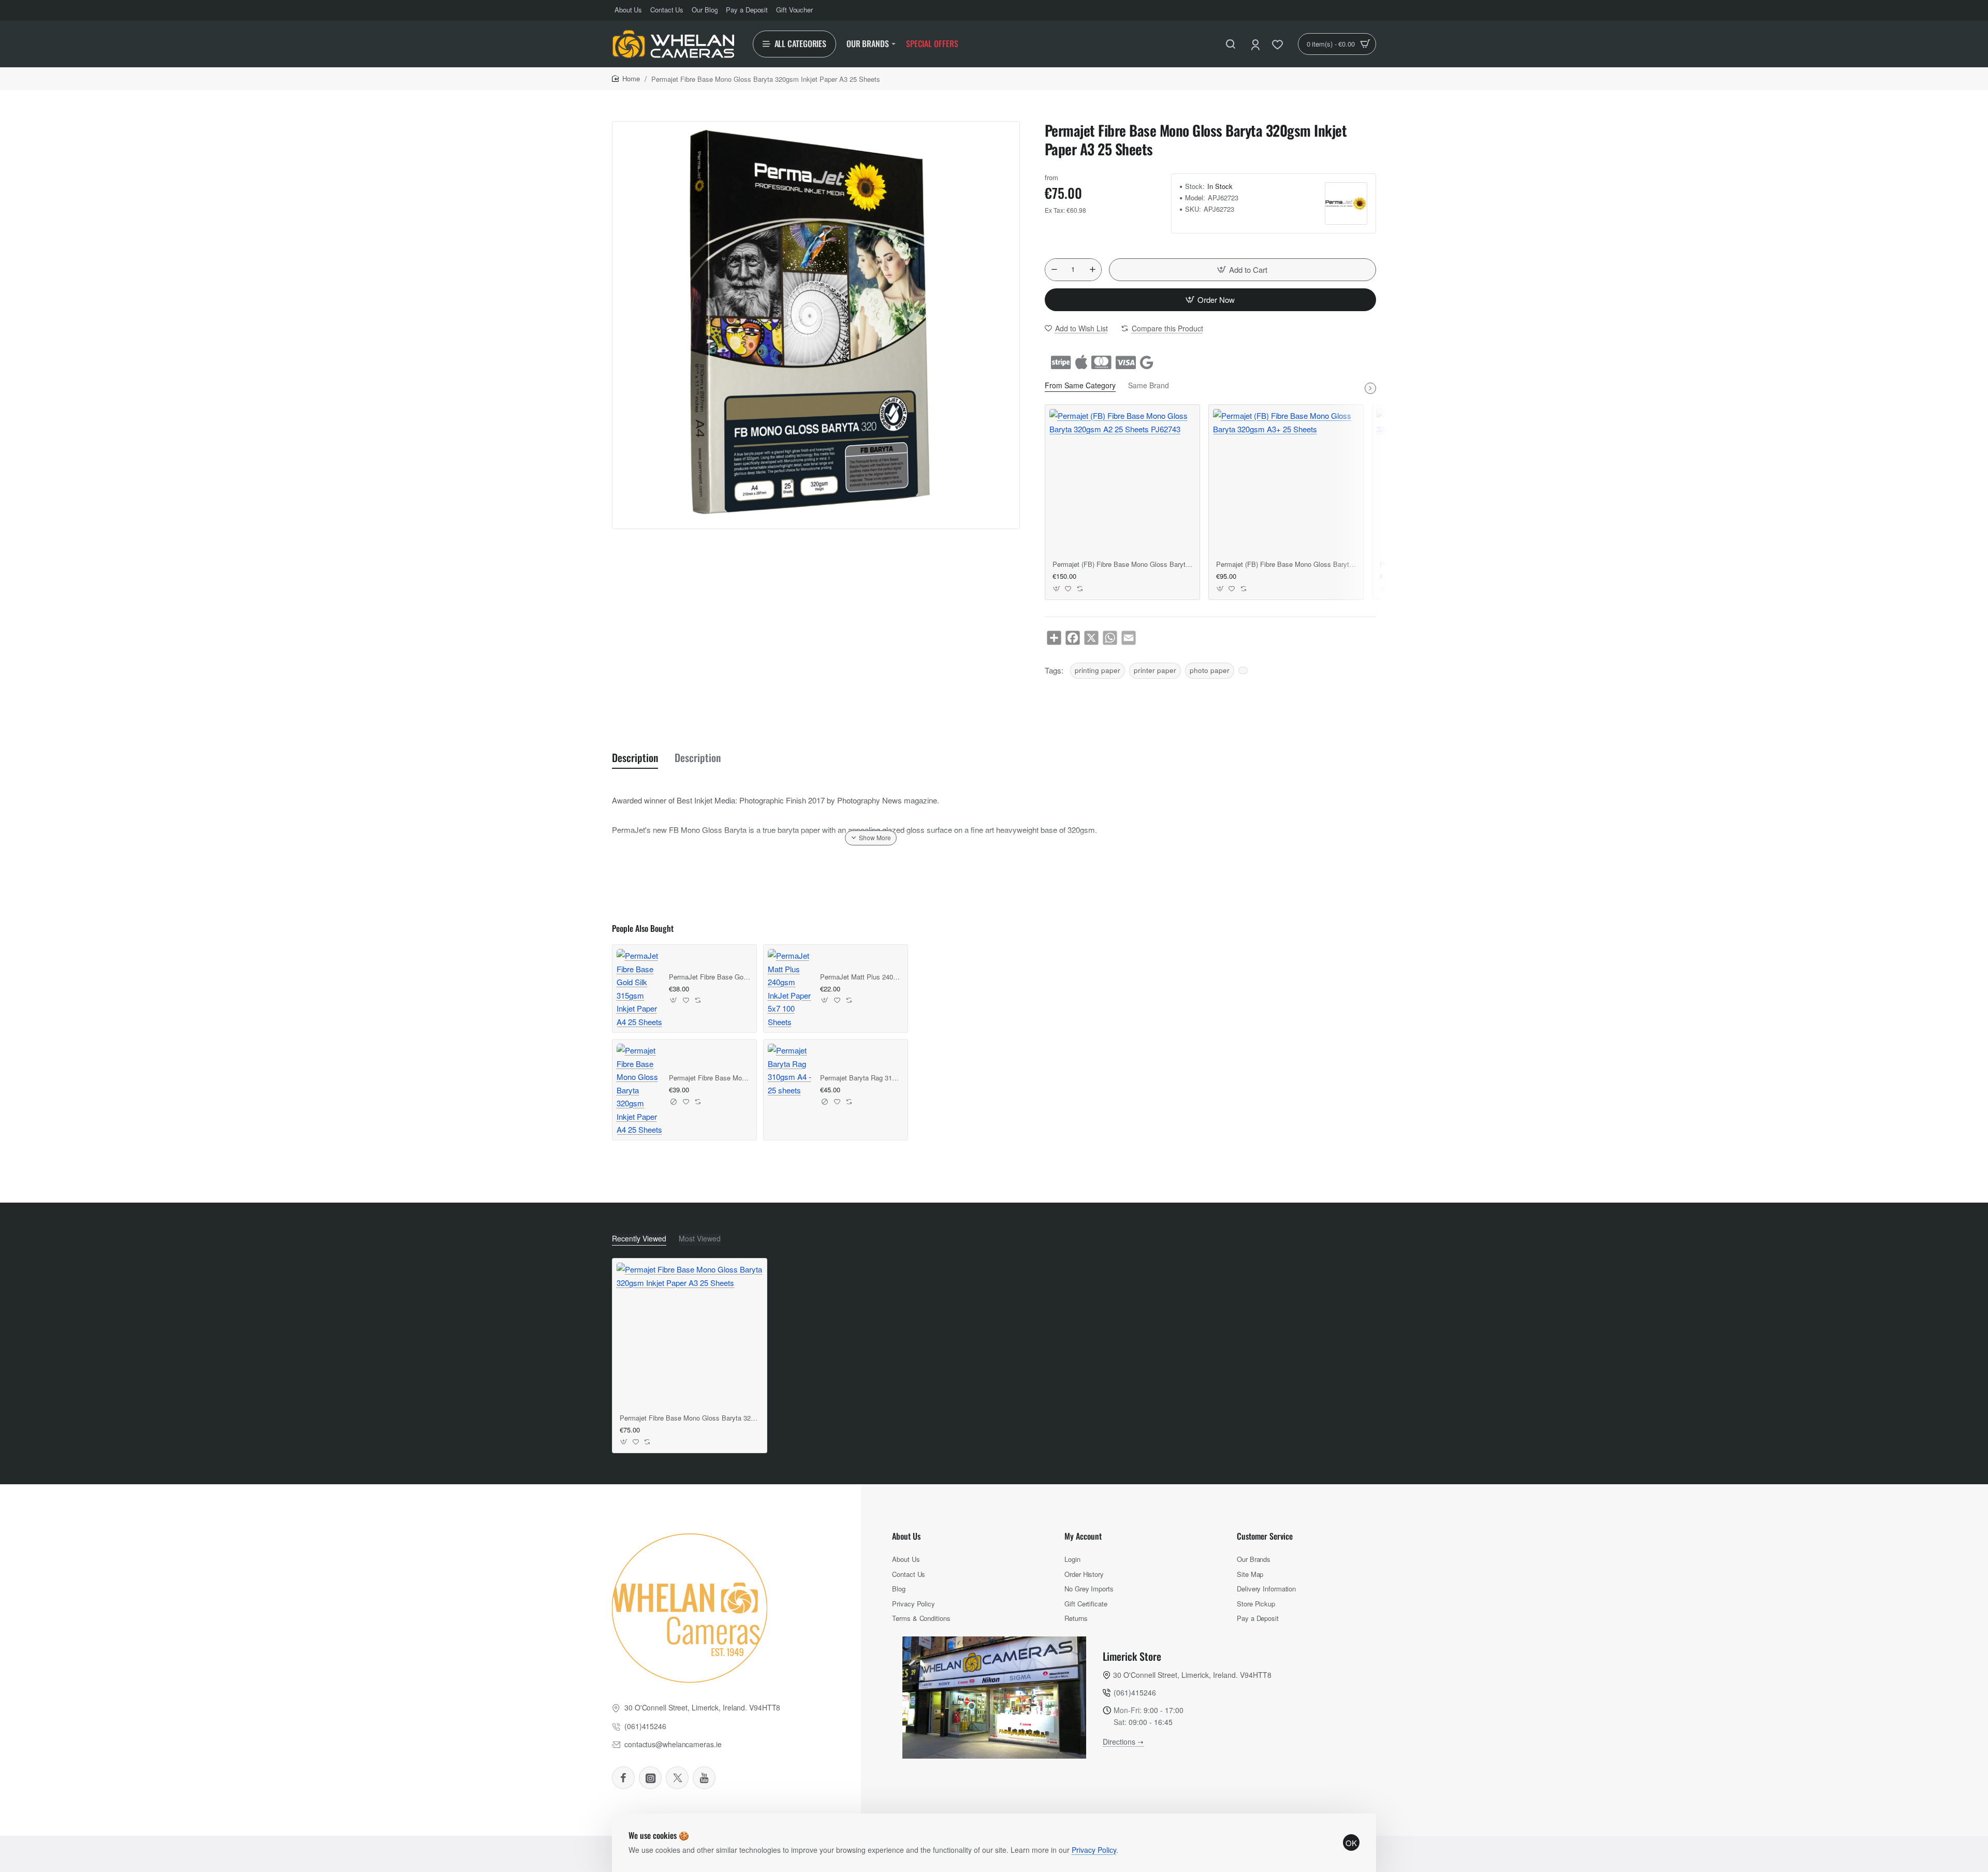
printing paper (1098, 670)
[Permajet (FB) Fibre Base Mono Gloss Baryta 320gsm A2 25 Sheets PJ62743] (1122, 482)
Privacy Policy (1094, 1850)
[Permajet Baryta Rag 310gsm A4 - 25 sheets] (791, 1070)
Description (635, 758)
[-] (1054, 270)
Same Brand (1149, 385)
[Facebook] (623, 1778)
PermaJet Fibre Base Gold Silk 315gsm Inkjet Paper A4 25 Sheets (710, 977)
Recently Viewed (639, 1239)
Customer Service (1265, 1536)
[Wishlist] (1278, 44)
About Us (906, 1536)
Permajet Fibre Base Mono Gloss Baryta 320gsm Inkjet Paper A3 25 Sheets (690, 1418)
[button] (1242, 270)
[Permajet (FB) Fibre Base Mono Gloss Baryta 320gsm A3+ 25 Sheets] (1286, 482)
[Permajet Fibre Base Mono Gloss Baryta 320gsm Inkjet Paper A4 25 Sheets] (640, 1090)
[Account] (1256, 44)
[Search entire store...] (1231, 44)
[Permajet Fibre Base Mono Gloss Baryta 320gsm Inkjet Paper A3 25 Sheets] (690, 1336)
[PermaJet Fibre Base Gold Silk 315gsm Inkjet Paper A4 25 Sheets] (640, 989)
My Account (1083, 1536)
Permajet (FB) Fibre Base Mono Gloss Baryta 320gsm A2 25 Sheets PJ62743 (1122, 565)
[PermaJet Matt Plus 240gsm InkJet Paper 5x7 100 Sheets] (791, 989)
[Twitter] (677, 1778)
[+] (1092, 270)
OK (1351, 1843)
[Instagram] (650, 1778)
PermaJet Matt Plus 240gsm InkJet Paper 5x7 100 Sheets (861, 977)
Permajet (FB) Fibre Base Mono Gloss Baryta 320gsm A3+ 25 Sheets (1286, 565)
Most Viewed (700, 1239)
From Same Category (1080, 385)
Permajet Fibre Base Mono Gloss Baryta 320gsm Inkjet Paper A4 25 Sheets (710, 1078)
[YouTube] (704, 1778)
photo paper (1210, 670)
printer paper (1155, 670)
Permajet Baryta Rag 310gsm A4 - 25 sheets (861, 1078)
